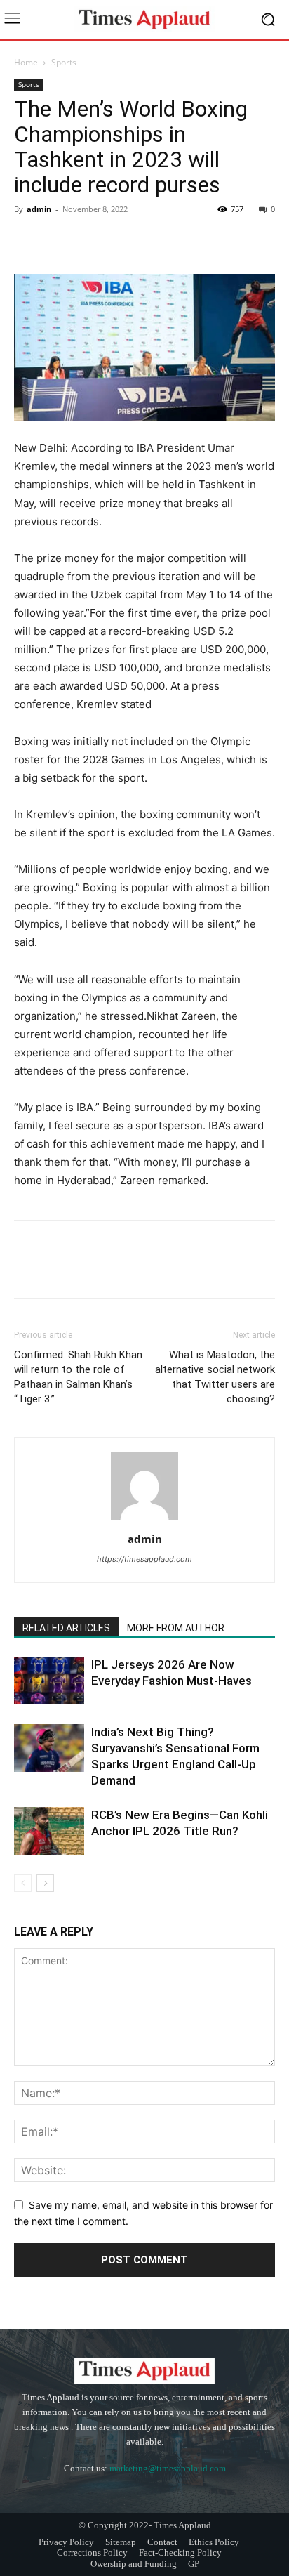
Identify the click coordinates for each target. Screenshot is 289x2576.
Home (26, 62)
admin (39, 209)
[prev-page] (23, 1883)
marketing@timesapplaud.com (168, 2468)
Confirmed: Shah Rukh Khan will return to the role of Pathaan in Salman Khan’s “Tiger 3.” (78, 1377)
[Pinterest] (93, 241)
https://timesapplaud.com (144, 1559)
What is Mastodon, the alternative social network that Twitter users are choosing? (215, 1377)
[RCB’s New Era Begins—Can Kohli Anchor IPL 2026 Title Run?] (49, 1831)
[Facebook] (28, 241)
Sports (64, 62)
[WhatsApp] (125, 241)
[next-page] (45, 1883)
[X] (60, 241)
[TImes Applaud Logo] (144, 19)
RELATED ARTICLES (66, 1628)
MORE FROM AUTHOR (176, 1628)
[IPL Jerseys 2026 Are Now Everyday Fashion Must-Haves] (49, 1681)
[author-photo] (144, 1519)
